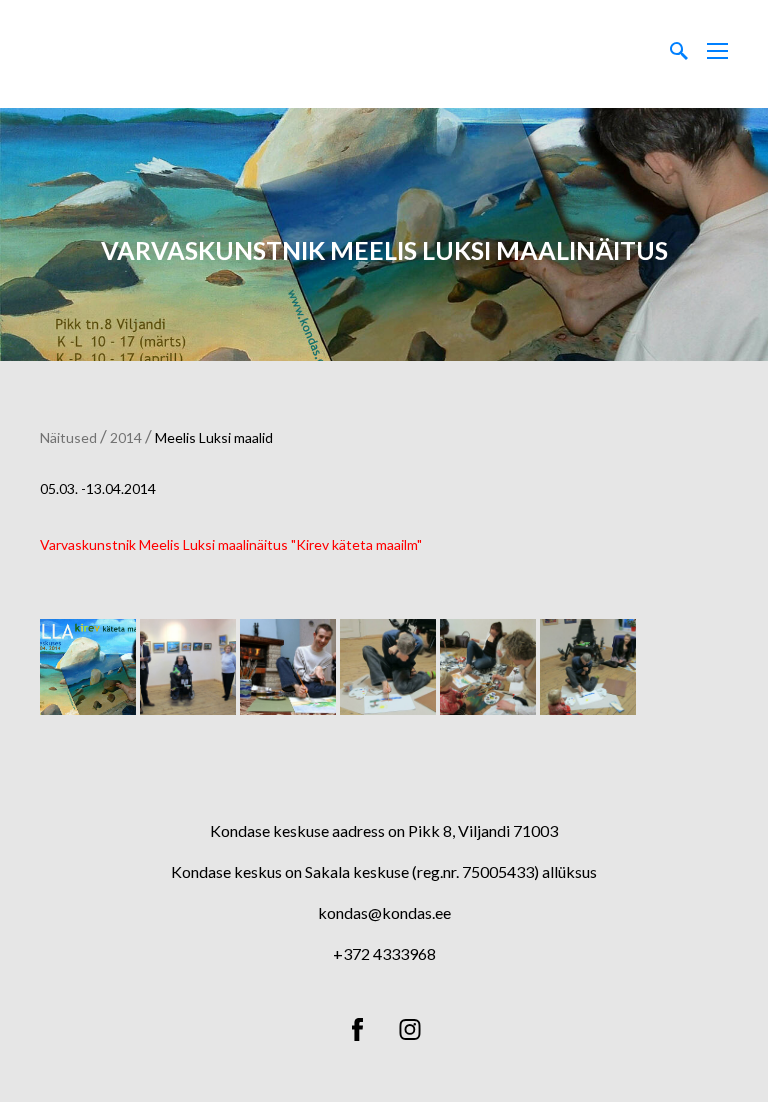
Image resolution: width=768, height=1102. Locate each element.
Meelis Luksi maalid (214, 437)
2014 (126, 437)
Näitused (68, 437)
